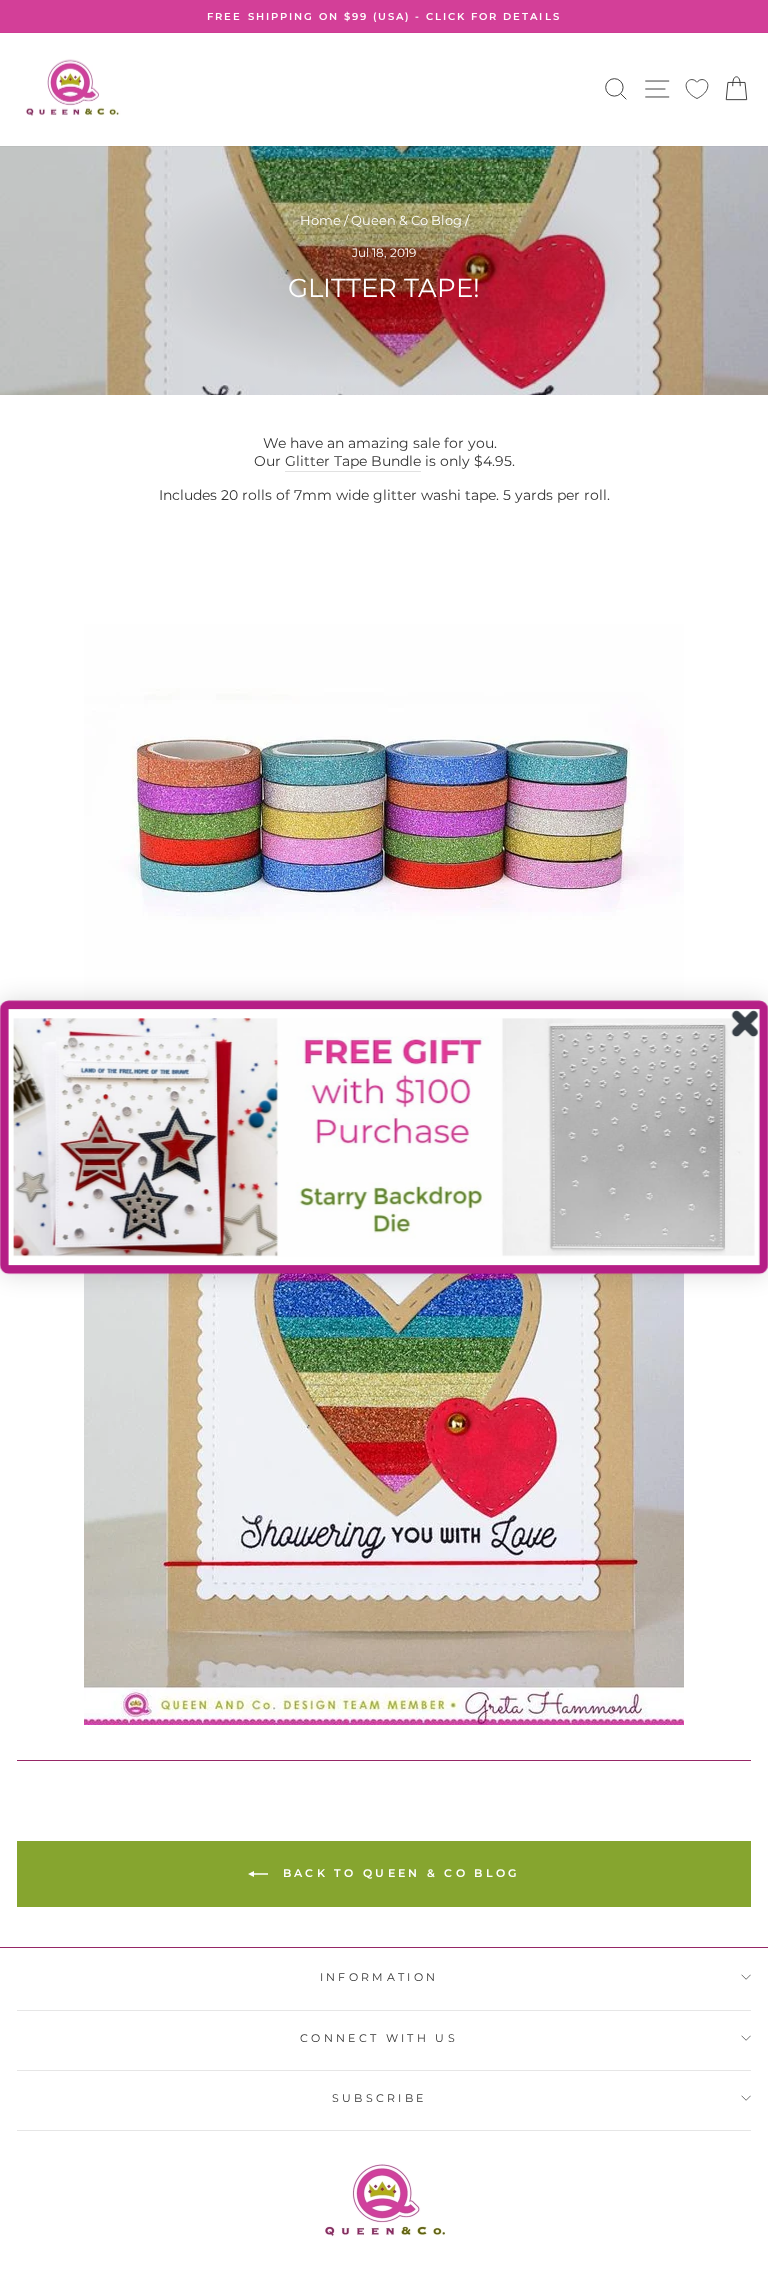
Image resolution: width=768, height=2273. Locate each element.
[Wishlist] (697, 89)
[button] (384, 1136)
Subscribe (379, 2098)
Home (320, 220)
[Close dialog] (745, 1023)
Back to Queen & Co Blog (397, 1873)
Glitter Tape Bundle (353, 461)
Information (379, 1977)
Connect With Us (379, 2038)
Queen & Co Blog (406, 220)
